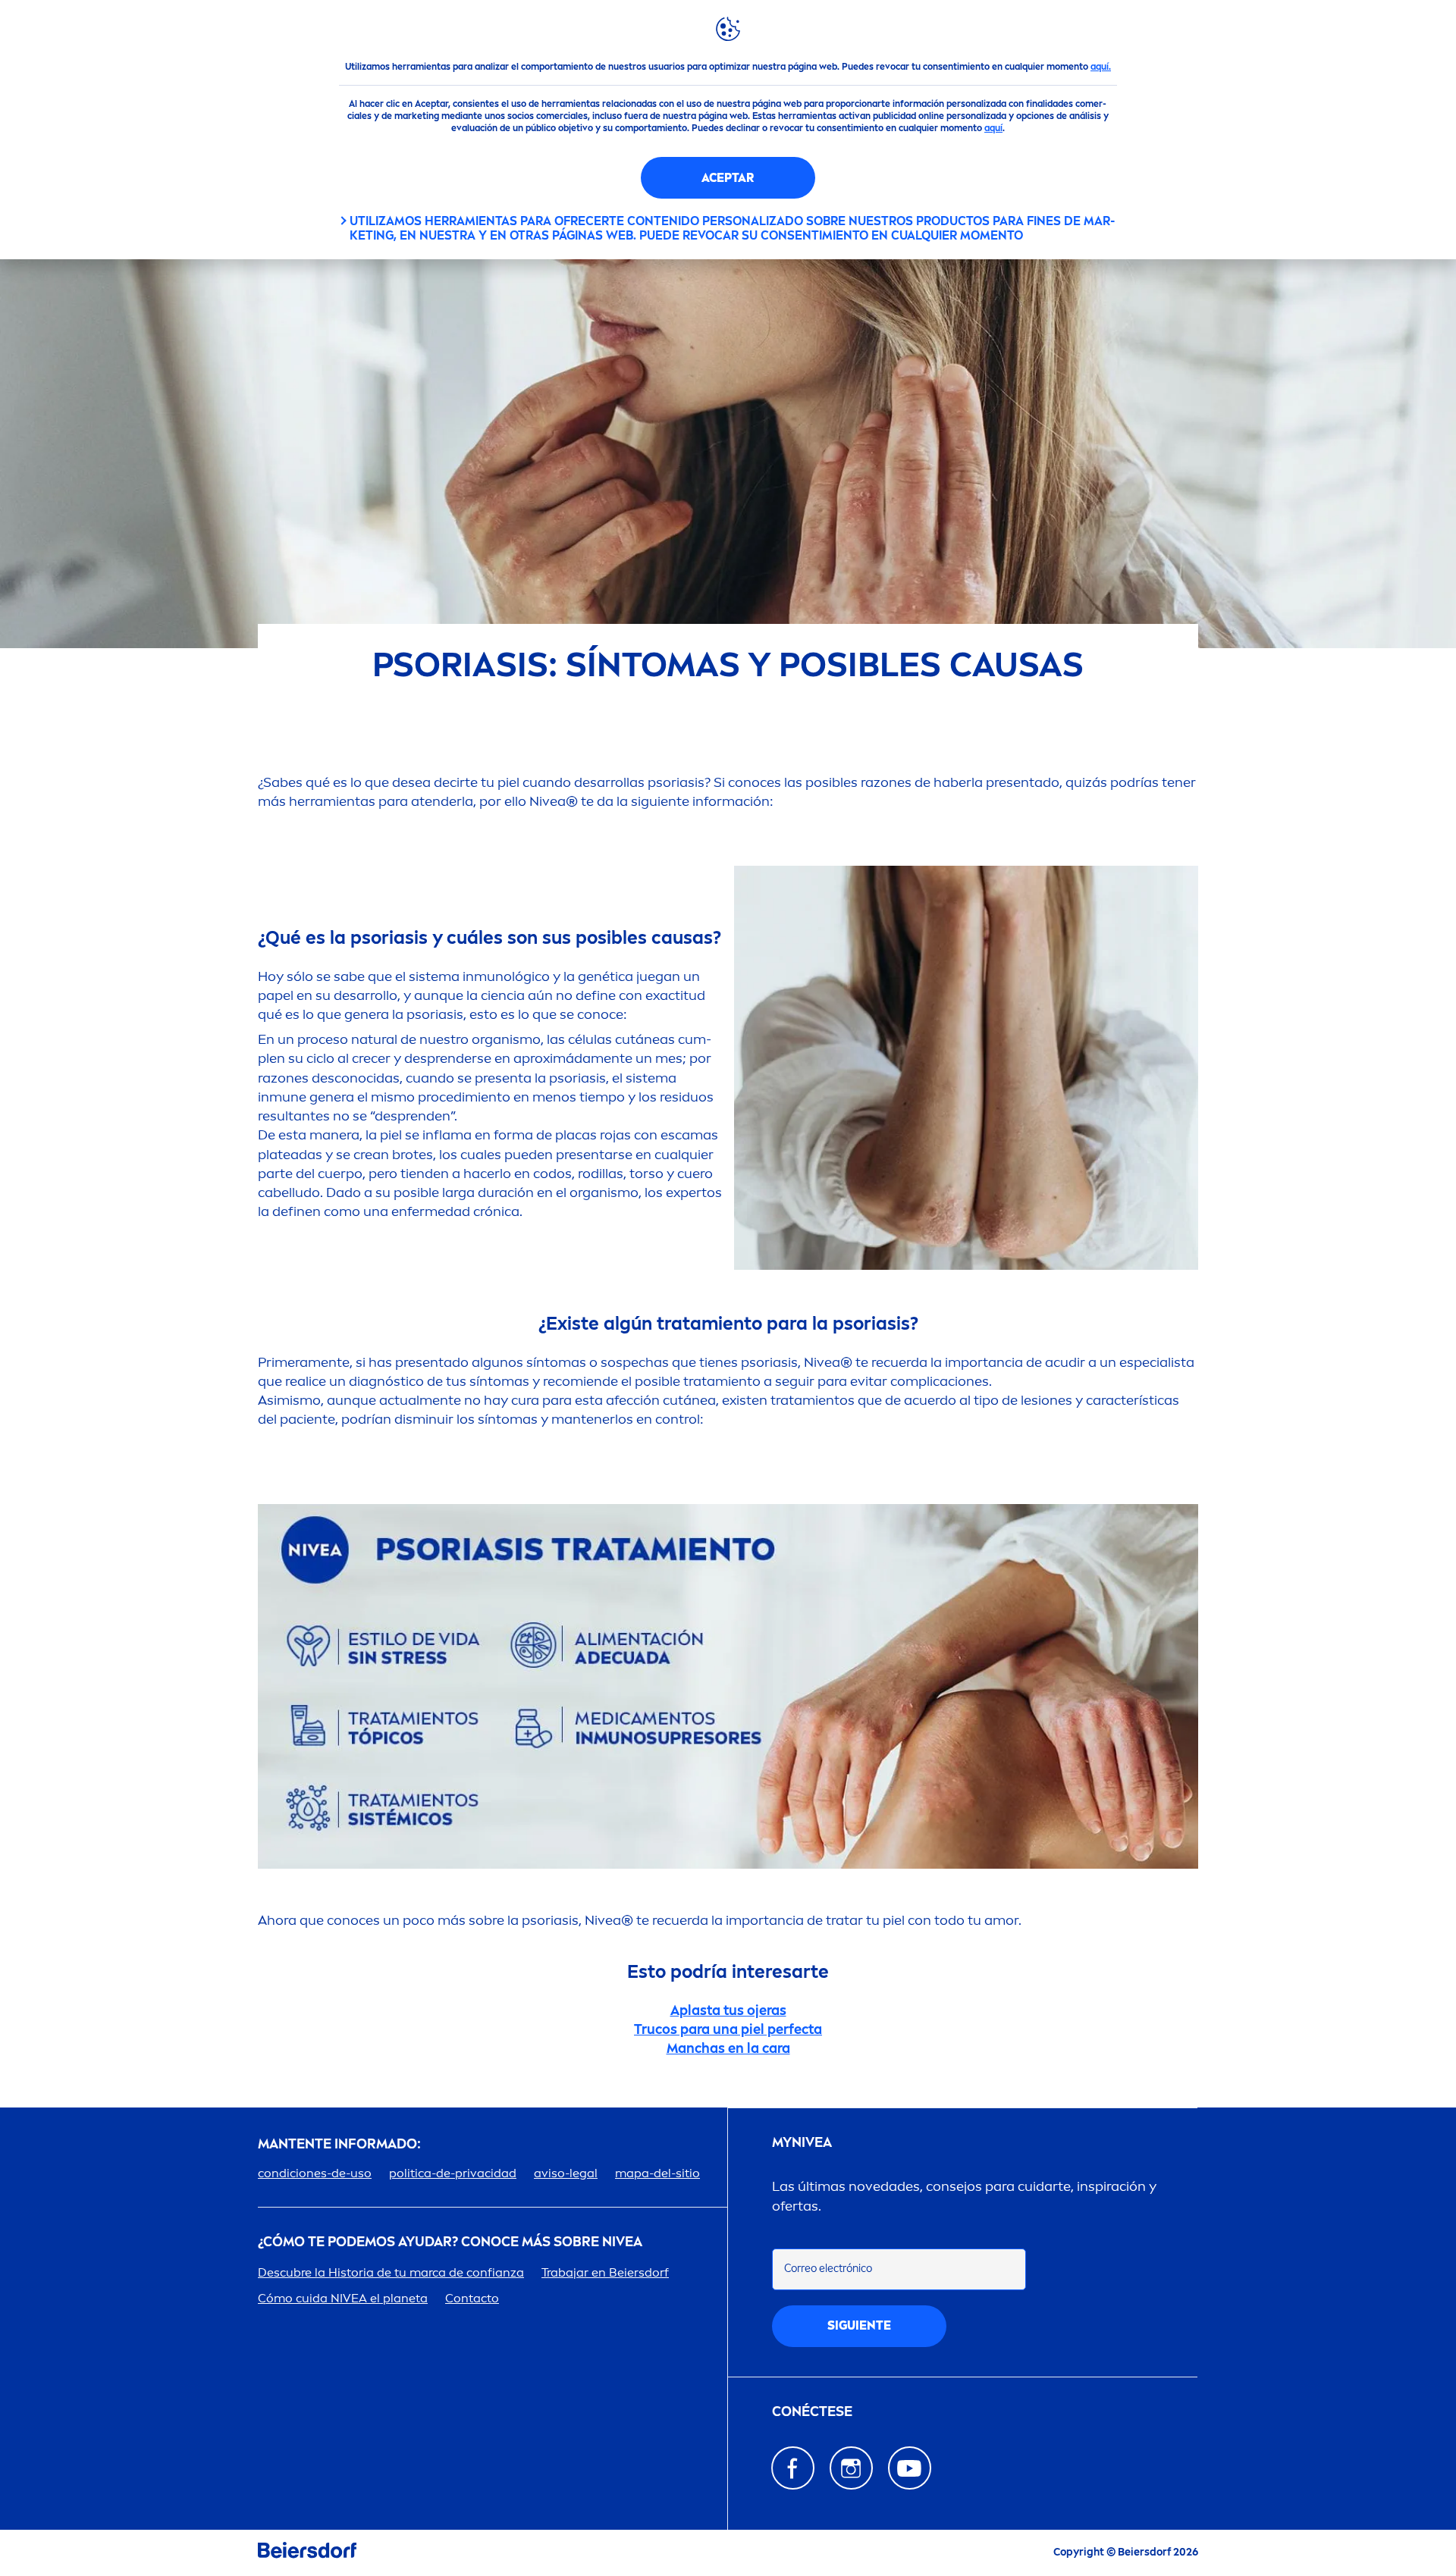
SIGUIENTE (859, 2325)
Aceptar (728, 178)
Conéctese (812, 2412)
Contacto (472, 2298)
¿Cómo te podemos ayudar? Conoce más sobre (450, 2242)
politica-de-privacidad (453, 2173)
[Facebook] (793, 2468)
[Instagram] (851, 2468)
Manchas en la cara (728, 2048)
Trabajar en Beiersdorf (605, 2272)
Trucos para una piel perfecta (728, 2029)
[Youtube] (910, 2468)
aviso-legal (566, 2173)
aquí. (1101, 67)
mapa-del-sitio (657, 2173)
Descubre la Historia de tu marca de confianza (391, 2272)
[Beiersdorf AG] (307, 2553)
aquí (993, 128)
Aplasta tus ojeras (728, 2010)
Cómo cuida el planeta (343, 2298)
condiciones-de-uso (315, 2173)
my (802, 2143)
